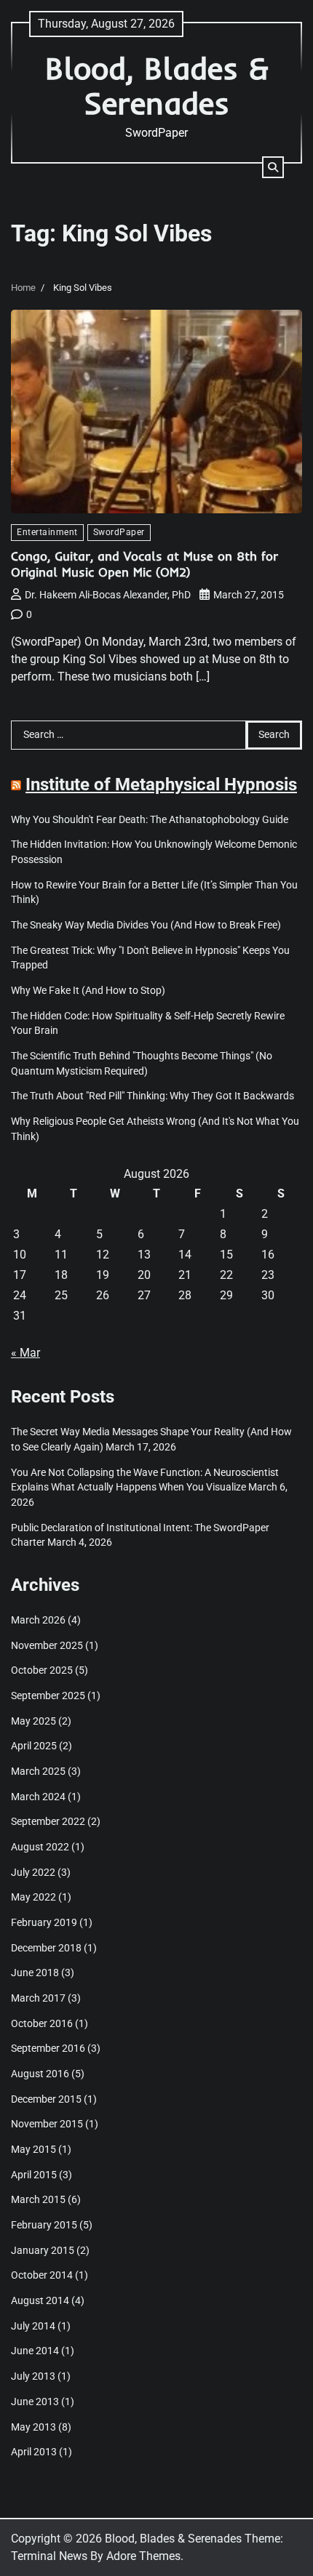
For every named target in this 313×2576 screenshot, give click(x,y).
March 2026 (38, 1620)
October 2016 (42, 2023)
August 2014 (40, 2300)
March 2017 (38, 1998)
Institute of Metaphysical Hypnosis (161, 785)
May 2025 (33, 1721)
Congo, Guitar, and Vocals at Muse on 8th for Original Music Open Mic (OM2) (144, 564)
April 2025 (34, 1746)
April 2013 (34, 2452)
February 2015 (44, 2225)
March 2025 (38, 1771)
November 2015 (47, 2124)
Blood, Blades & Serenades (157, 85)
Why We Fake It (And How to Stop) (88, 990)
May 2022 (33, 1897)
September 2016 (48, 2048)
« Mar (25, 1353)
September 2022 (48, 1821)
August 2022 (40, 1847)
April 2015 (34, 2175)
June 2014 (35, 2351)
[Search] (273, 167)
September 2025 (48, 1696)
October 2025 (42, 1670)
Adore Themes (143, 2556)
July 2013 (33, 2376)
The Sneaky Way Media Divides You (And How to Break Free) (146, 925)
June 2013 (35, 2402)
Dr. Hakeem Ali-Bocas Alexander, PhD (108, 595)
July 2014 (33, 2326)
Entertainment (47, 532)
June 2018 (35, 1973)
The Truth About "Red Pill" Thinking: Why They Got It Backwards (152, 1096)
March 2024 (38, 1797)
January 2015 (43, 2250)
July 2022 (33, 1872)
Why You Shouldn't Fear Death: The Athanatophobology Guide (150, 819)
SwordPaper (119, 532)
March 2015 (38, 2199)
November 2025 (47, 1645)
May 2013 (33, 2427)
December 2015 (46, 2099)
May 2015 (33, 2149)
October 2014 (42, 2275)
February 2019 (44, 1922)
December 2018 (46, 1948)
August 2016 (40, 2074)
